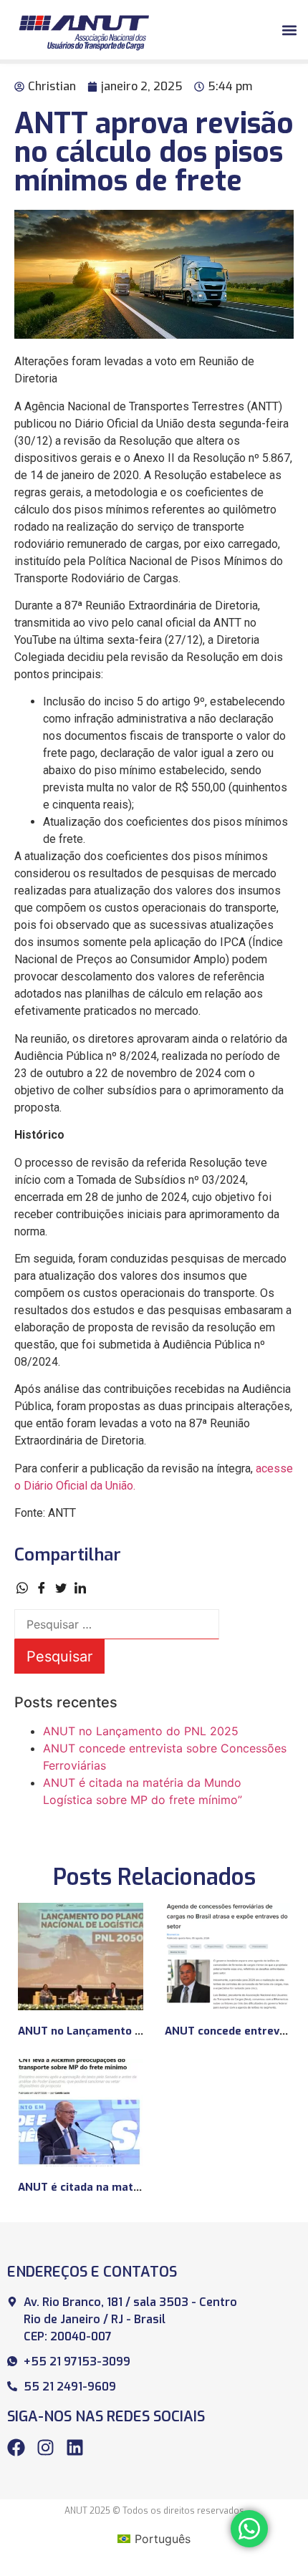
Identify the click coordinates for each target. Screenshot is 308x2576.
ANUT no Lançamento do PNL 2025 (141, 1731)
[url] (81, 1957)
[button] (289, 30)
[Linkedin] (75, 2447)
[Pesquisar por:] (117, 1624)
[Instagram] (45, 2447)
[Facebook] (16, 2447)
